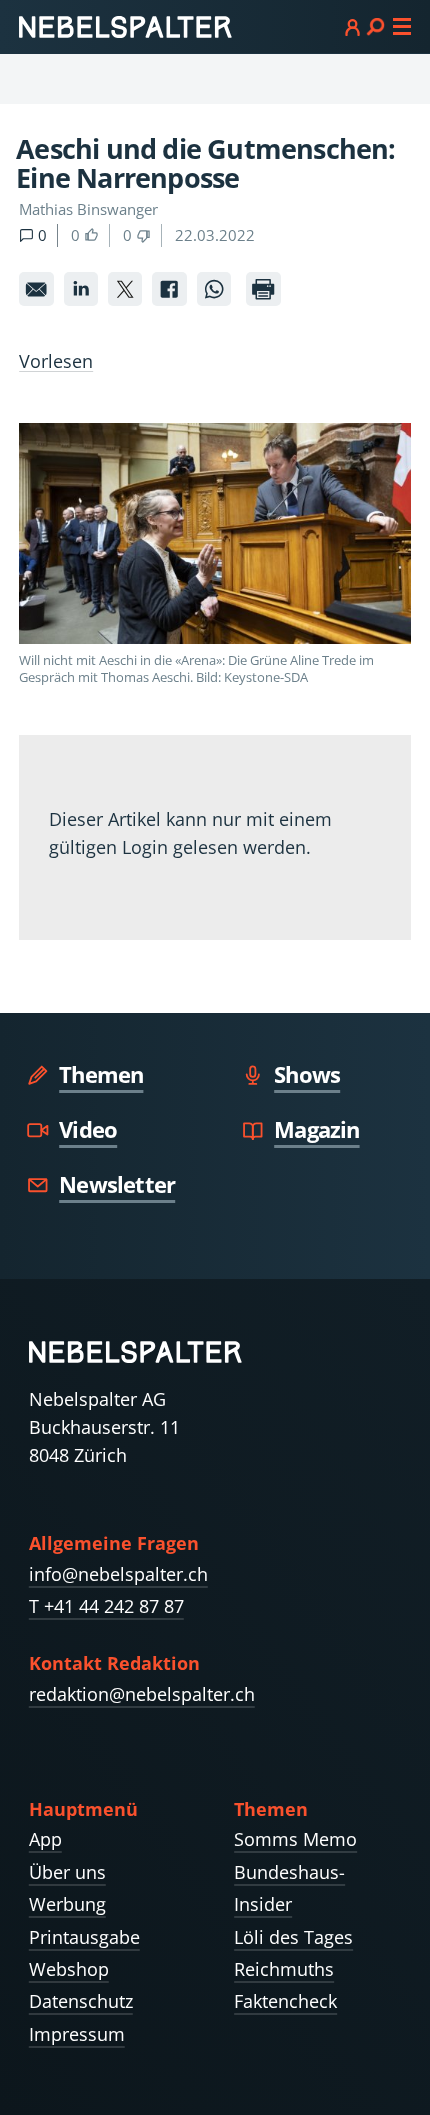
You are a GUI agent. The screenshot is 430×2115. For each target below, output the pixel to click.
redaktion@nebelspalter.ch (142, 1694)
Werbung (67, 1904)
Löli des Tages (293, 1937)
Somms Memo (295, 1839)
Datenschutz (81, 2001)
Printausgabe (84, 1937)
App (45, 1839)
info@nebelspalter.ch (118, 1574)
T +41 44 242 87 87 (106, 1606)
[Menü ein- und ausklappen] (378, 26)
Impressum (77, 2034)
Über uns (67, 1872)
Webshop (69, 1969)
